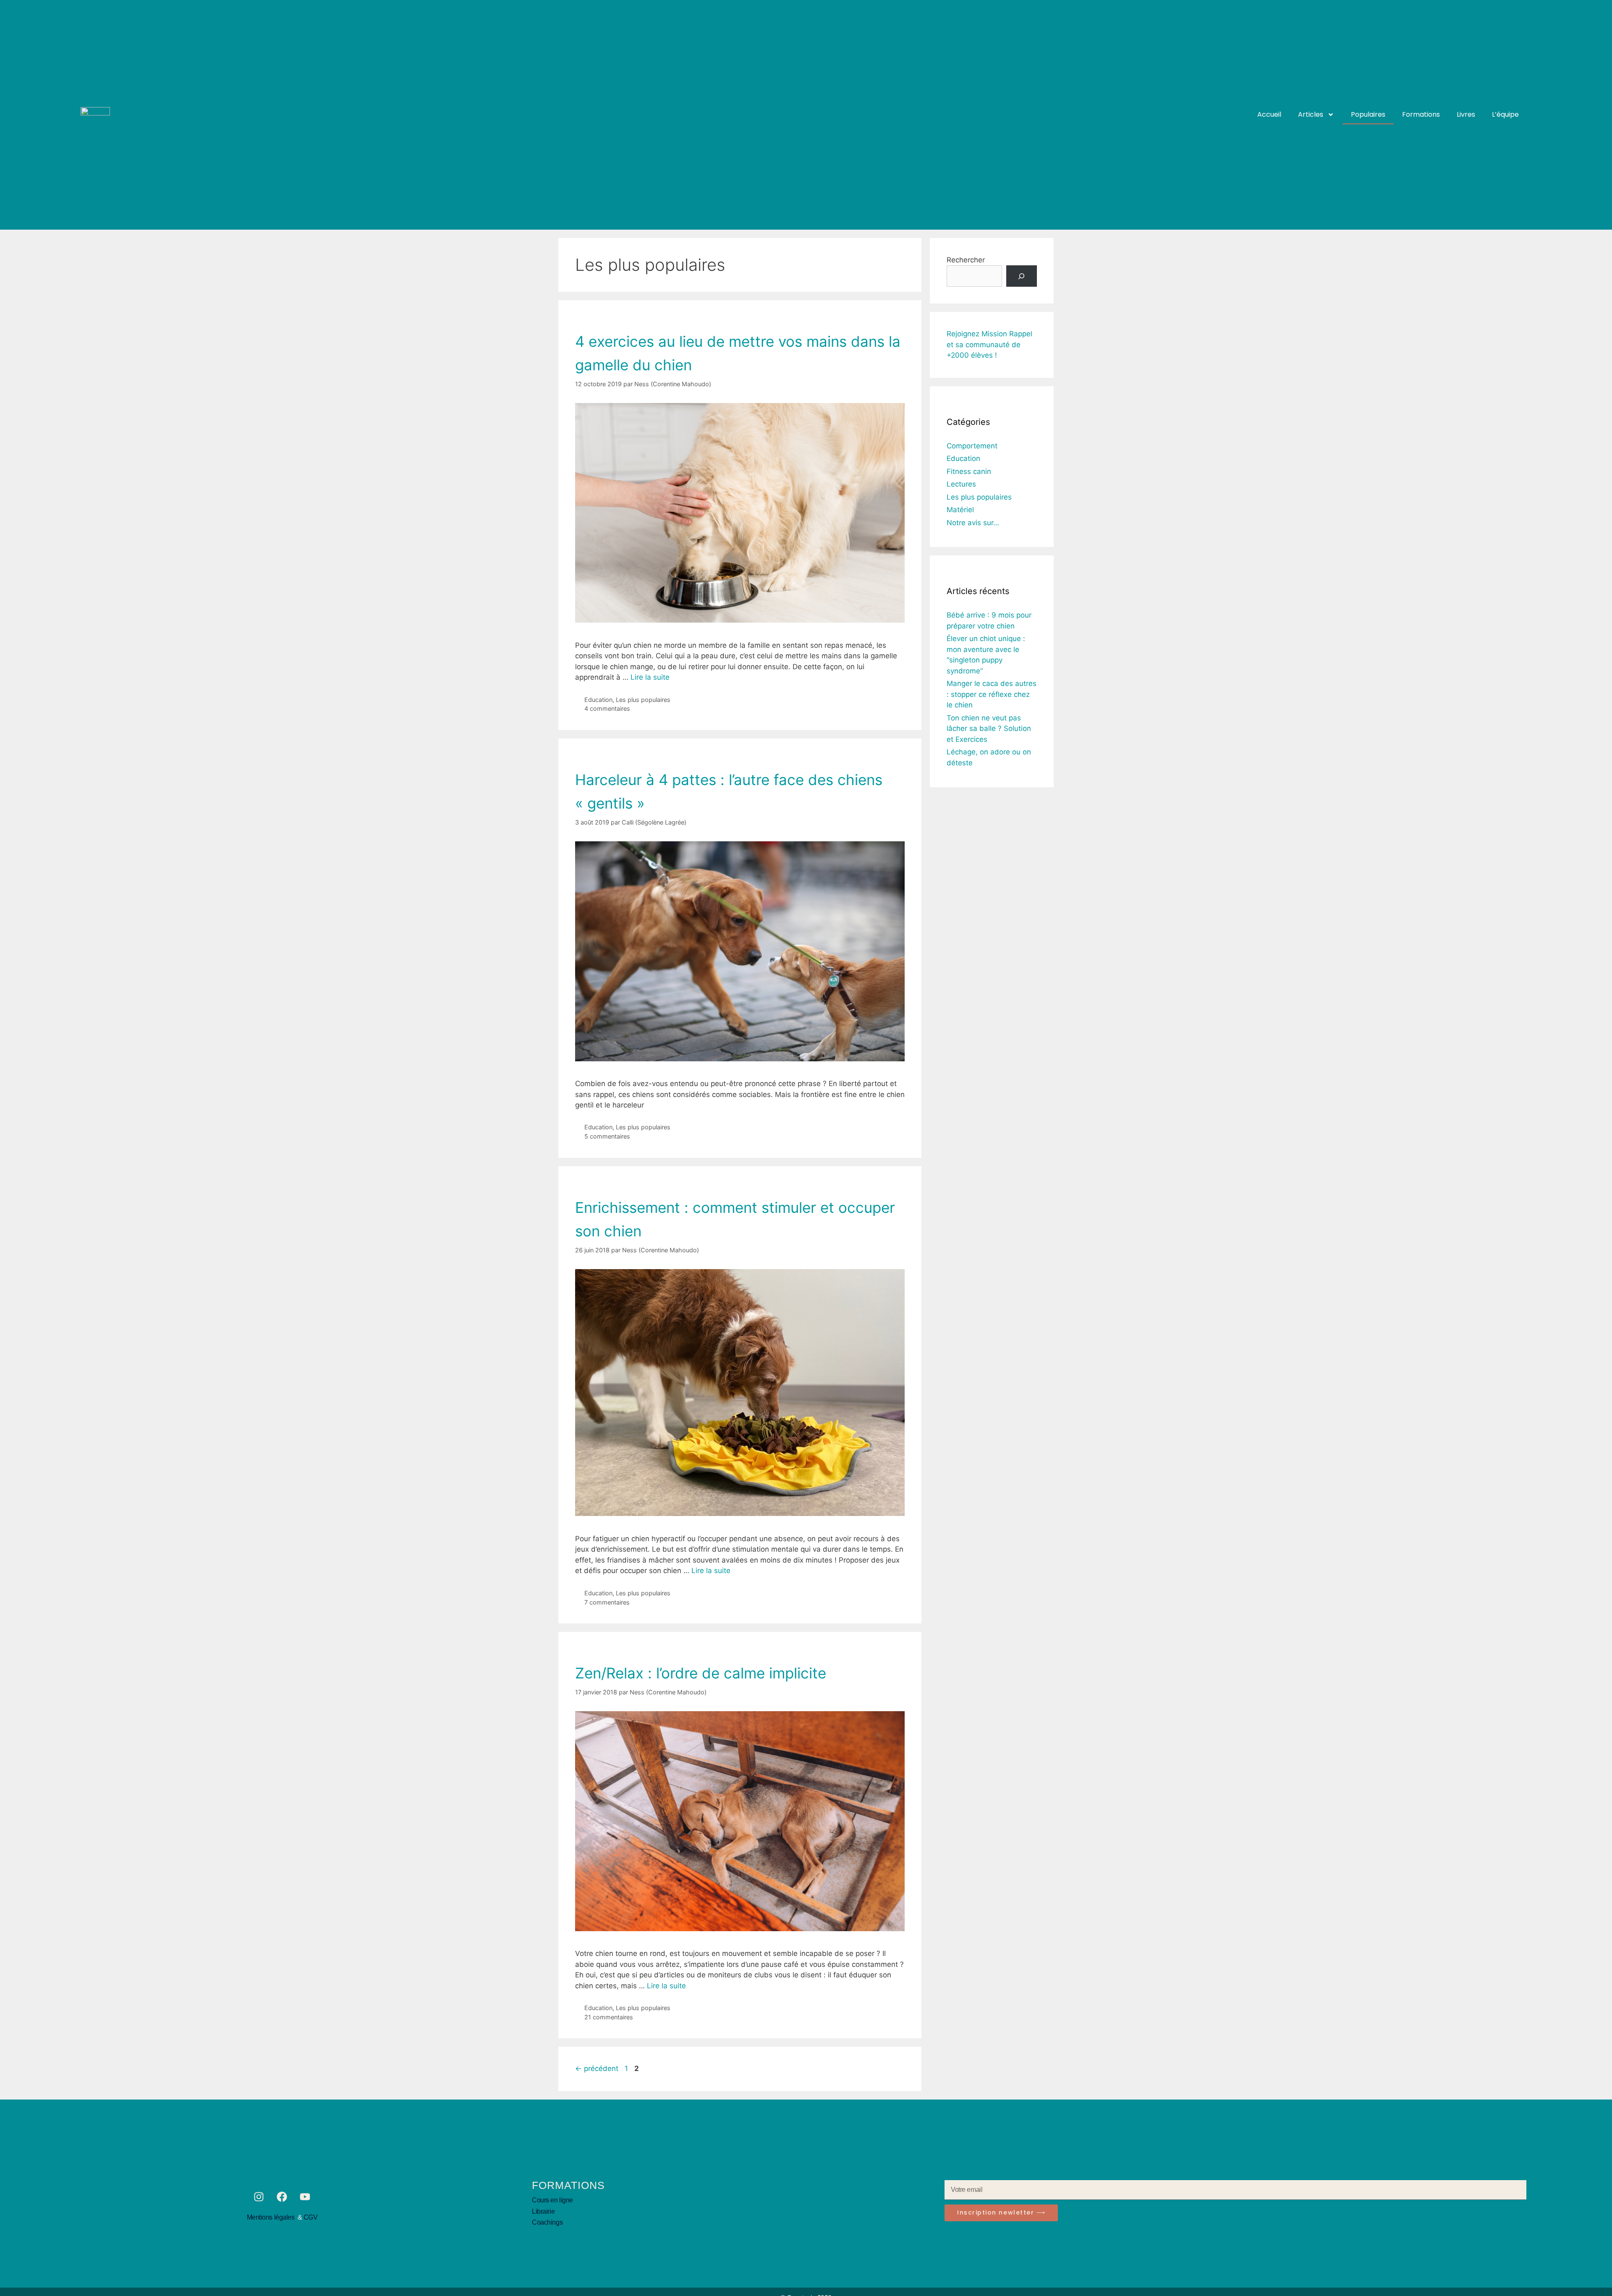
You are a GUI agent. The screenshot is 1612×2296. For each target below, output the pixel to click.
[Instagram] (259, 2197)
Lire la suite (650, 677)
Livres (1466, 114)
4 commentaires (607, 708)
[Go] (1022, 276)
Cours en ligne (552, 2200)
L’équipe (1505, 114)
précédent (597, 2068)
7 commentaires (607, 1602)
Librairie (543, 2211)
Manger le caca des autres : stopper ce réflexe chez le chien (992, 694)
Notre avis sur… (973, 523)
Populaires (1368, 114)
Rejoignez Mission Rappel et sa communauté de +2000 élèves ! (989, 344)
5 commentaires (607, 1136)
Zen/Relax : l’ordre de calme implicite (701, 1673)
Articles (1311, 114)
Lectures (961, 484)
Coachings (547, 2222)
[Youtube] (305, 2197)
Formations (1421, 114)
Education (598, 700)
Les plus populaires (643, 700)
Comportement (972, 446)
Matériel (960, 510)
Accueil (1269, 114)
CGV (311, 2217)
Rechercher (966, 260)
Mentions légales (272, 2217)
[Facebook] (282, 2197)
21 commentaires (609, 2017)
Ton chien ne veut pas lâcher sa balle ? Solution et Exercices (989, 729)
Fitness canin (969, 471)
